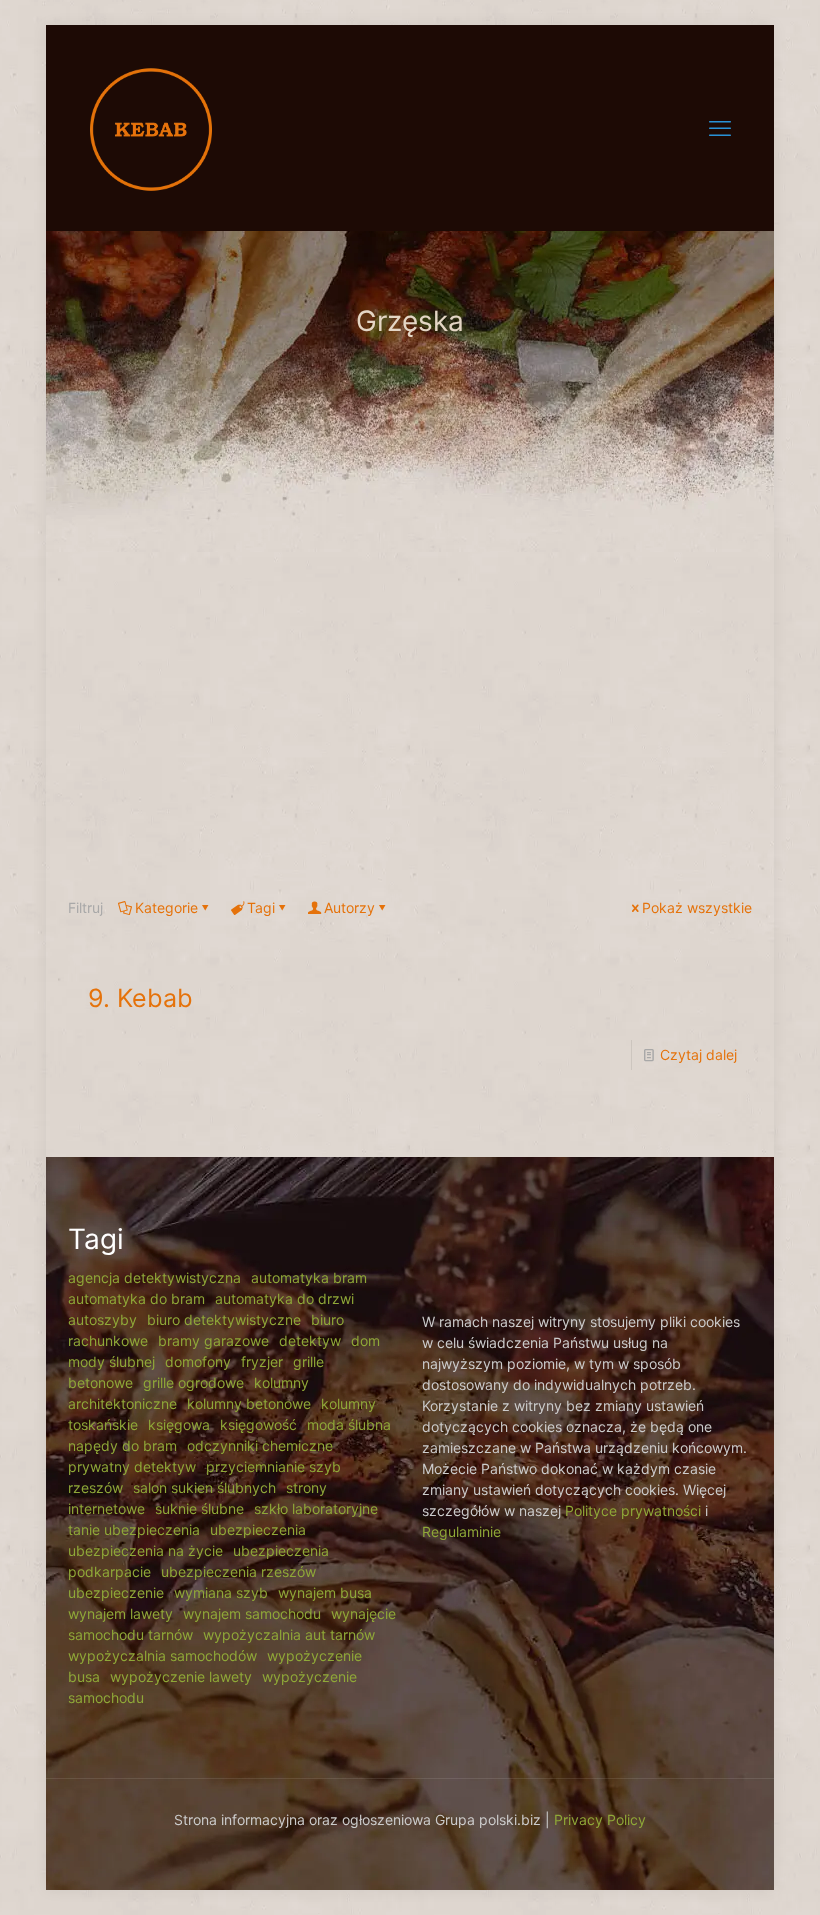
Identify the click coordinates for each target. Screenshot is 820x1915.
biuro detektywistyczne (224, 1319)
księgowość (258, 1424)
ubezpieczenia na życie (145, 1550)
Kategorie (166, 907)
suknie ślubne (199, 1508)
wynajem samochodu (252, 1613)
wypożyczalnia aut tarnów (289, 1634)
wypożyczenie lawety (181, 1676)
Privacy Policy (600, 1819)
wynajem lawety (120, 1613)
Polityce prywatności (633, 1510)
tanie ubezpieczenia (134, 1529)
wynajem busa (325, 1592)
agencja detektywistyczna (154, 1277)
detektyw (310, 1340)
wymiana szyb (221, 1592)
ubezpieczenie (116, 1592)
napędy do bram (122, 1445)
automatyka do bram (136, 1298)
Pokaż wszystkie (697, 907)
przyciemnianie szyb (273, 1466)
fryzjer (262, 1361)
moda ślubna (349, 1424)
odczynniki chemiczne (260, 1445)
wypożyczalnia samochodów (162, 1655)
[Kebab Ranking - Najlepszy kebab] (151, 127)
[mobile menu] (720, 128)
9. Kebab (140, 998)
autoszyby (102, 1319)
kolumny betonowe (249, 1403)
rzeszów (95, 1487)
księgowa (179, 1424)
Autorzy (349, 907)
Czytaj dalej (698, 1054)
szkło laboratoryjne (316, 1508)
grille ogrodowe (193, 1382)
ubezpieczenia (258, 1529)
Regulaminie (461, 1531)
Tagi (261, 907)
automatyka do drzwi (284, 1298)
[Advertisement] (410, 702)
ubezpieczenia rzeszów (238, 1571)
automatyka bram (309, 1277)
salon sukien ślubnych (204, 1487)
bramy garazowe (213, 1340)
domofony (198, 1361)
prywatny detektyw (132, 1466)
